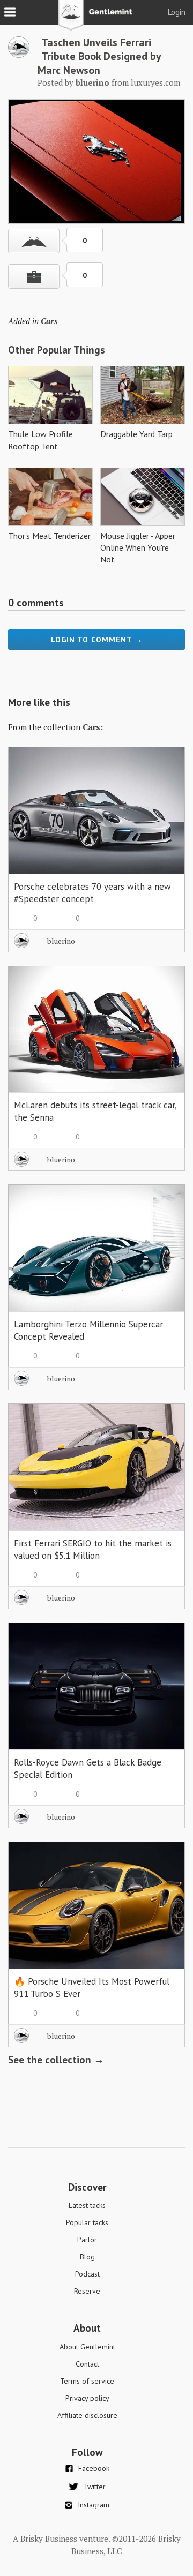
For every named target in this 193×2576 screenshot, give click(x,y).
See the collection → (56, 2060)
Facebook (94, 2468)
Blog (87, 2257)
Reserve (87, 2291)
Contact (87, 2364)
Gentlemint (97, 19)
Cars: (93, 727)
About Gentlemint (87, 2347)
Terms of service (87, 2381)
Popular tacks (87, 2222)
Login (177, 12)
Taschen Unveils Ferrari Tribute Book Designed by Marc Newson (99, 56)
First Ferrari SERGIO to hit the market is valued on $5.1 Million (93, 1549)
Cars (49, 321)
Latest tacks (87, 2205)
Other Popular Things (57, 350)
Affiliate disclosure (87, 2415)
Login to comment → (97, 640)
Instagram (94, 2505)
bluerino (61, 941)
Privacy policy (87, 2398)
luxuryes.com (155, 82)
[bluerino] (19, 55)
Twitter (95, 2487)
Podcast (87, 2274)
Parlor (87, 2240)
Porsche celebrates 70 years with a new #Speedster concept (92, 893)
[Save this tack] (34, 276)
